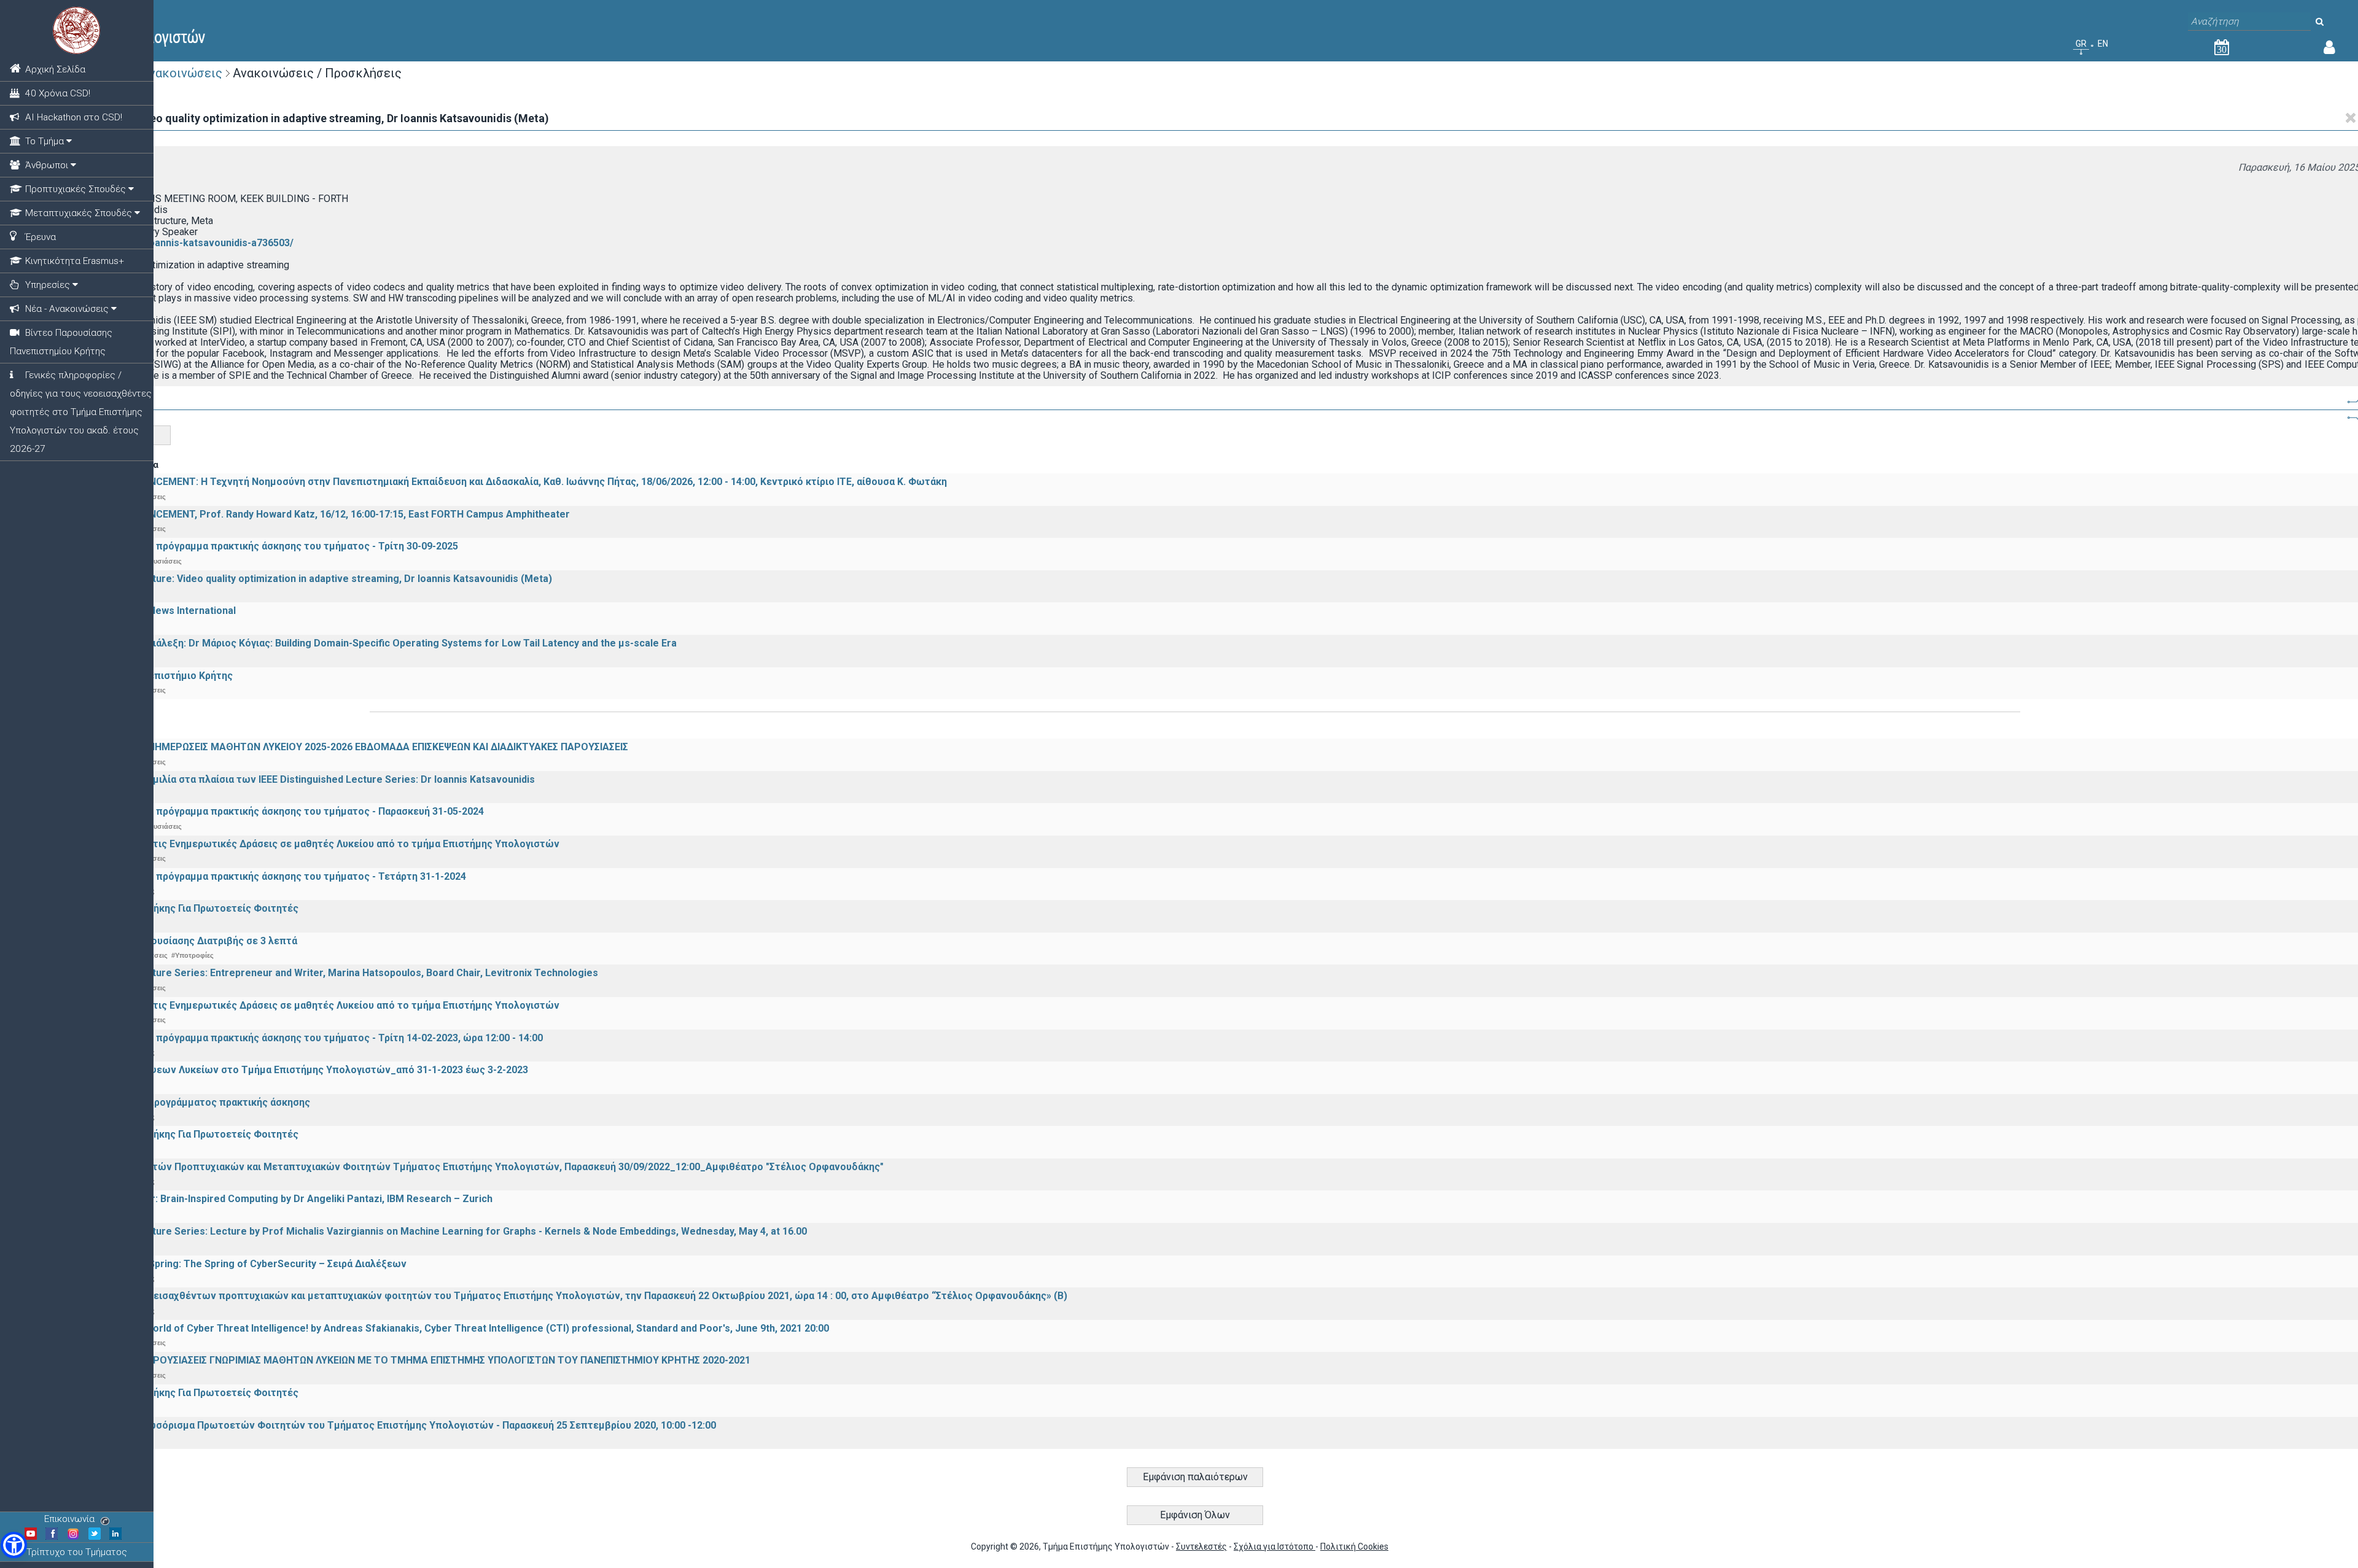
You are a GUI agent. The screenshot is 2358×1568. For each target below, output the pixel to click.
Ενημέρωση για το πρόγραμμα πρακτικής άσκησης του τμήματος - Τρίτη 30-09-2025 (264, 546)
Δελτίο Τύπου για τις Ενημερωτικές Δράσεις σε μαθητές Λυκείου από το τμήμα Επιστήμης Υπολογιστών (314, 844)
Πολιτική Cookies (1354, 1547)
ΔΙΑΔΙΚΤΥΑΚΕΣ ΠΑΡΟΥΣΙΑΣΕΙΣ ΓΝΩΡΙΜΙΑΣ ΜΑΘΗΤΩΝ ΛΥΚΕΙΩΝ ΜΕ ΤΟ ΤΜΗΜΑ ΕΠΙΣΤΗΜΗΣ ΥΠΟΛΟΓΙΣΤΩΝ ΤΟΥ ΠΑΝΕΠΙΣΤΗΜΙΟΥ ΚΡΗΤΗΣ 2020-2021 (410, 1360)
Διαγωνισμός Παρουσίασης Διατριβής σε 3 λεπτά (183, 941)
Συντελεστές (1201, 1547)
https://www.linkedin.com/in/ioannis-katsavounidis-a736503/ (155, 243)
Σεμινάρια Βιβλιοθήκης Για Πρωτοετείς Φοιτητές (184, 908)
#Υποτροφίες (193, 955)
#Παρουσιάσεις (157, 561)
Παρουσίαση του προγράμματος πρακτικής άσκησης (190, 1102)
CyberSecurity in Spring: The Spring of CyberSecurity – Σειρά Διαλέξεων (238, 1264)
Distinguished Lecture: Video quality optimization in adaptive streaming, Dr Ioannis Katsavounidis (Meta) (311, 579)
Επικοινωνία (69, 1519)
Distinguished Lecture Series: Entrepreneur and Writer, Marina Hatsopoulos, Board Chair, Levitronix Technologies (334, 973)
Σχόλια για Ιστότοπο (1274, 1547)
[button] (14, 1545)
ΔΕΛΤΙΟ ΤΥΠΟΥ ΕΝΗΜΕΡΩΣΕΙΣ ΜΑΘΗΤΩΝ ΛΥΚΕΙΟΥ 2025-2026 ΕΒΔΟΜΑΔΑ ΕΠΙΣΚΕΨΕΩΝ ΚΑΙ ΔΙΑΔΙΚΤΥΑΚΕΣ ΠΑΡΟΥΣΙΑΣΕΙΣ (349, 747)
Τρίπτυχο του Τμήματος (77, 1552)
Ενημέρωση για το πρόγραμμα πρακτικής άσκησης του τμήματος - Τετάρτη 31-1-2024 (268, 876)
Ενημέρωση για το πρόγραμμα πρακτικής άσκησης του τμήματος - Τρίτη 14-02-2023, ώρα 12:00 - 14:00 (306, 1038)
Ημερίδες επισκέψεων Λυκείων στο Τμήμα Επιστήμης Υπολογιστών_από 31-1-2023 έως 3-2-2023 (299, 1070)
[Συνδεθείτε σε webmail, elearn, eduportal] (2329, 50)
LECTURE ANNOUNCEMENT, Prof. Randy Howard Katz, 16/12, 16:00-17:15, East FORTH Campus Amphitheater (320, 514)
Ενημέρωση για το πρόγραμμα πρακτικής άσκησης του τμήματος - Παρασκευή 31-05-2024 (277, 811)
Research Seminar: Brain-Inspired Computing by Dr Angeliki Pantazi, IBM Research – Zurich (281, 1199)
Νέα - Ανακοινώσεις (165, 73)
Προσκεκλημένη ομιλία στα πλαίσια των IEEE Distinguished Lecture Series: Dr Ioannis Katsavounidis (302, 779)
